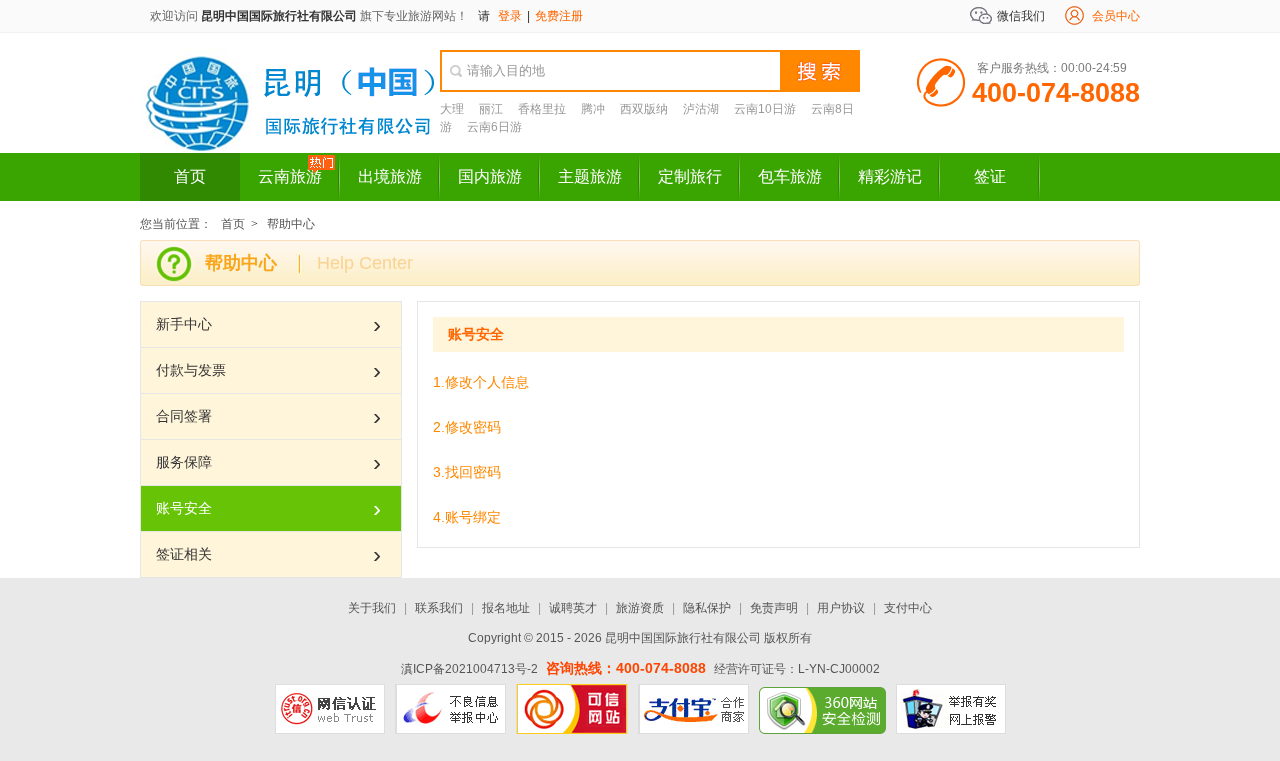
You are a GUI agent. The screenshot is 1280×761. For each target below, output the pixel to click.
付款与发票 (191, 370)
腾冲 (593, 109)
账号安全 (184, 508)
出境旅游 (390, 176)
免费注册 (559, 16)
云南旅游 (290, 176)
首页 (190, 176)
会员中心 (1116, 16)
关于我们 (372, 608)
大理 (452, 109)
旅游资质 (640, 608)
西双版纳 (644, 109)
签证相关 (184, 554)
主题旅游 (590, 176)
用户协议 (841, 608)
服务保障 (184, 462)
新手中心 (184, 324)
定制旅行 (690, 176)
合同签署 (184, 416)
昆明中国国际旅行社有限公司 (279, 16)
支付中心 (908, 608)
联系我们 (439, 608)
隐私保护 (707, 608)
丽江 (491, 109)
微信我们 (1021, 16)
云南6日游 (494, 127)
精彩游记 (890, 176)
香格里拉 (542, 109)
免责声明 (774, 608)
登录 (510, 16)
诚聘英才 (573, 608)
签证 (990, 176)
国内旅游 (490, 176)
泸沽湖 (701, 109)
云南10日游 (765, 109)
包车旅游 (790, 176)
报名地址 (506, 608)
